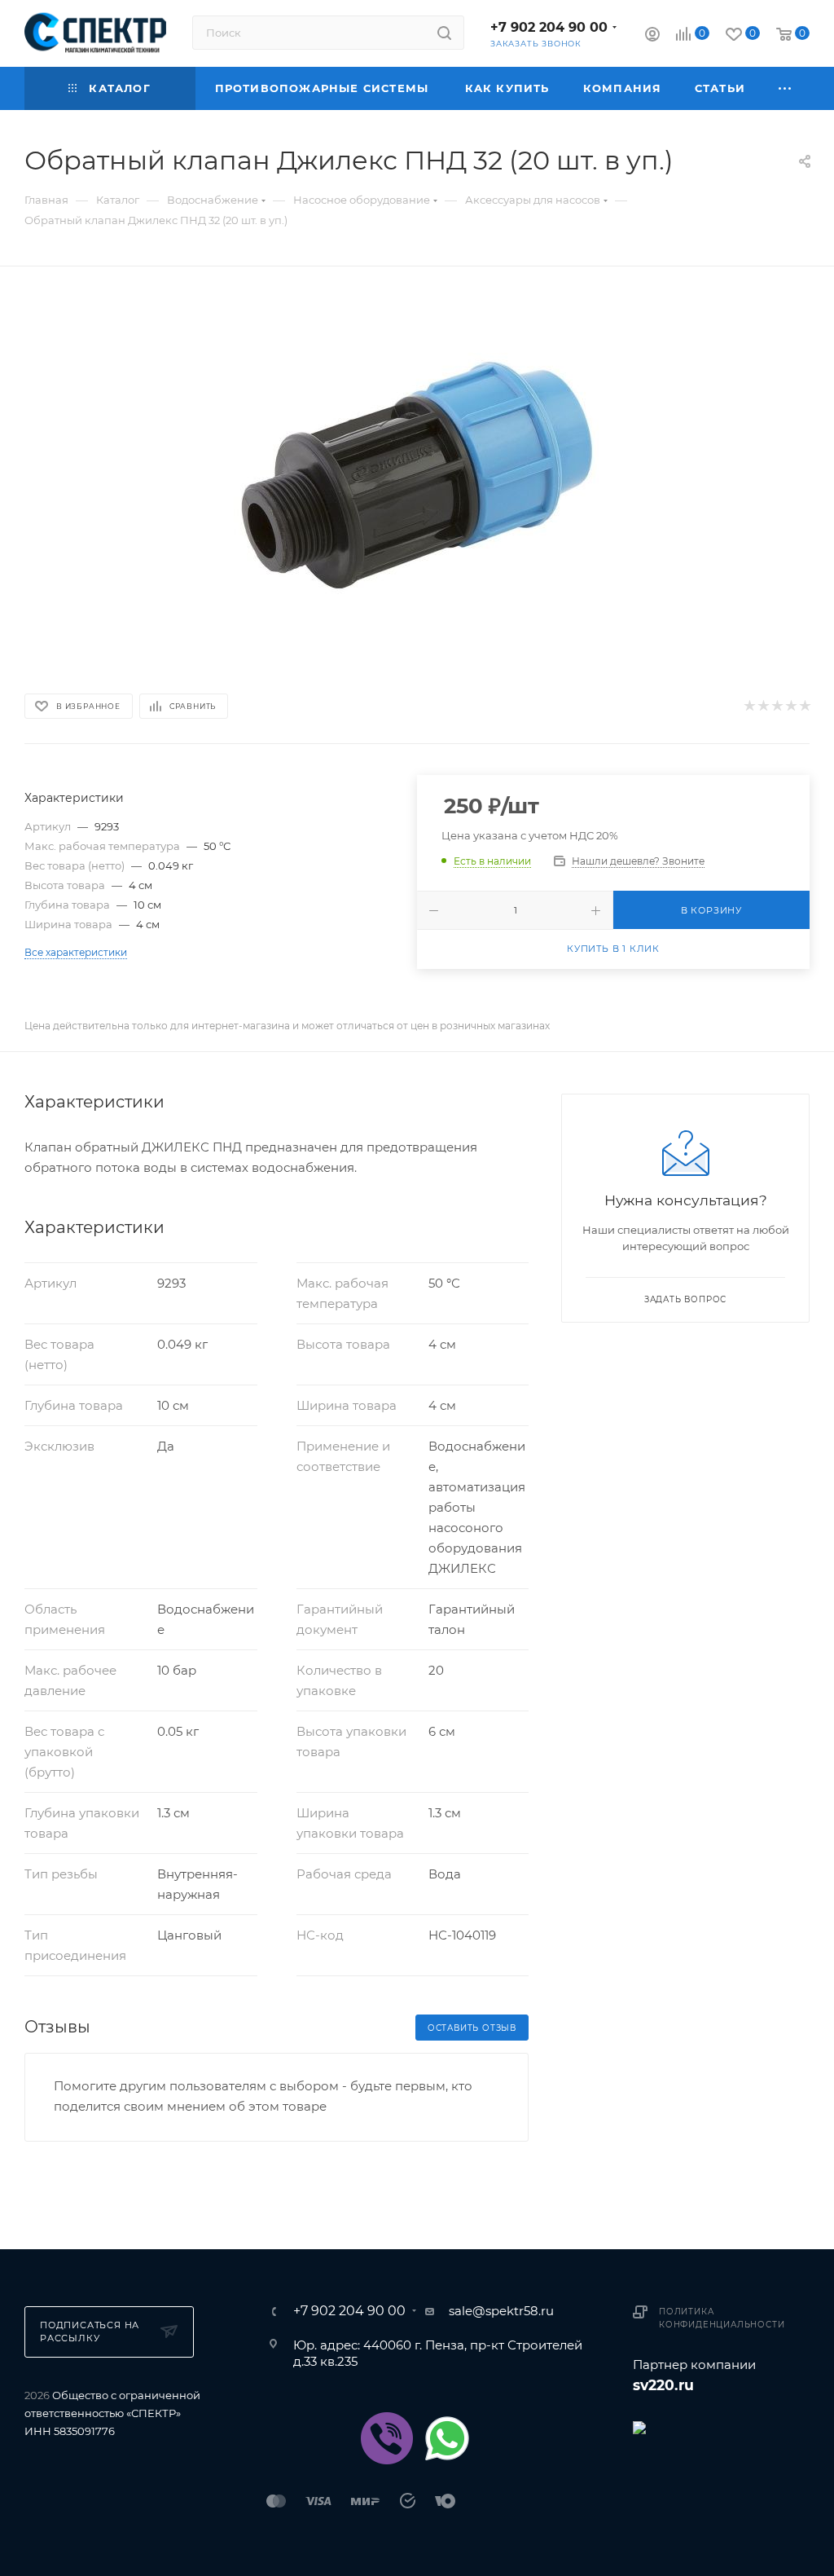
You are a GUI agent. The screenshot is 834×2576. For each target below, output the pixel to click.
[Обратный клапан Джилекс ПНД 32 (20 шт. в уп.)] (417, 477)
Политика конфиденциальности (722, 2318)
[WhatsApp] (447, 2438)
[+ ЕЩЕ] (786, 88)
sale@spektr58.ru (501, 2311)
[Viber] (387, 2438)
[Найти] (444, 33)
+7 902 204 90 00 (549, 27)
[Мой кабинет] (652, 36)
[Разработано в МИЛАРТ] (721, 2426)
